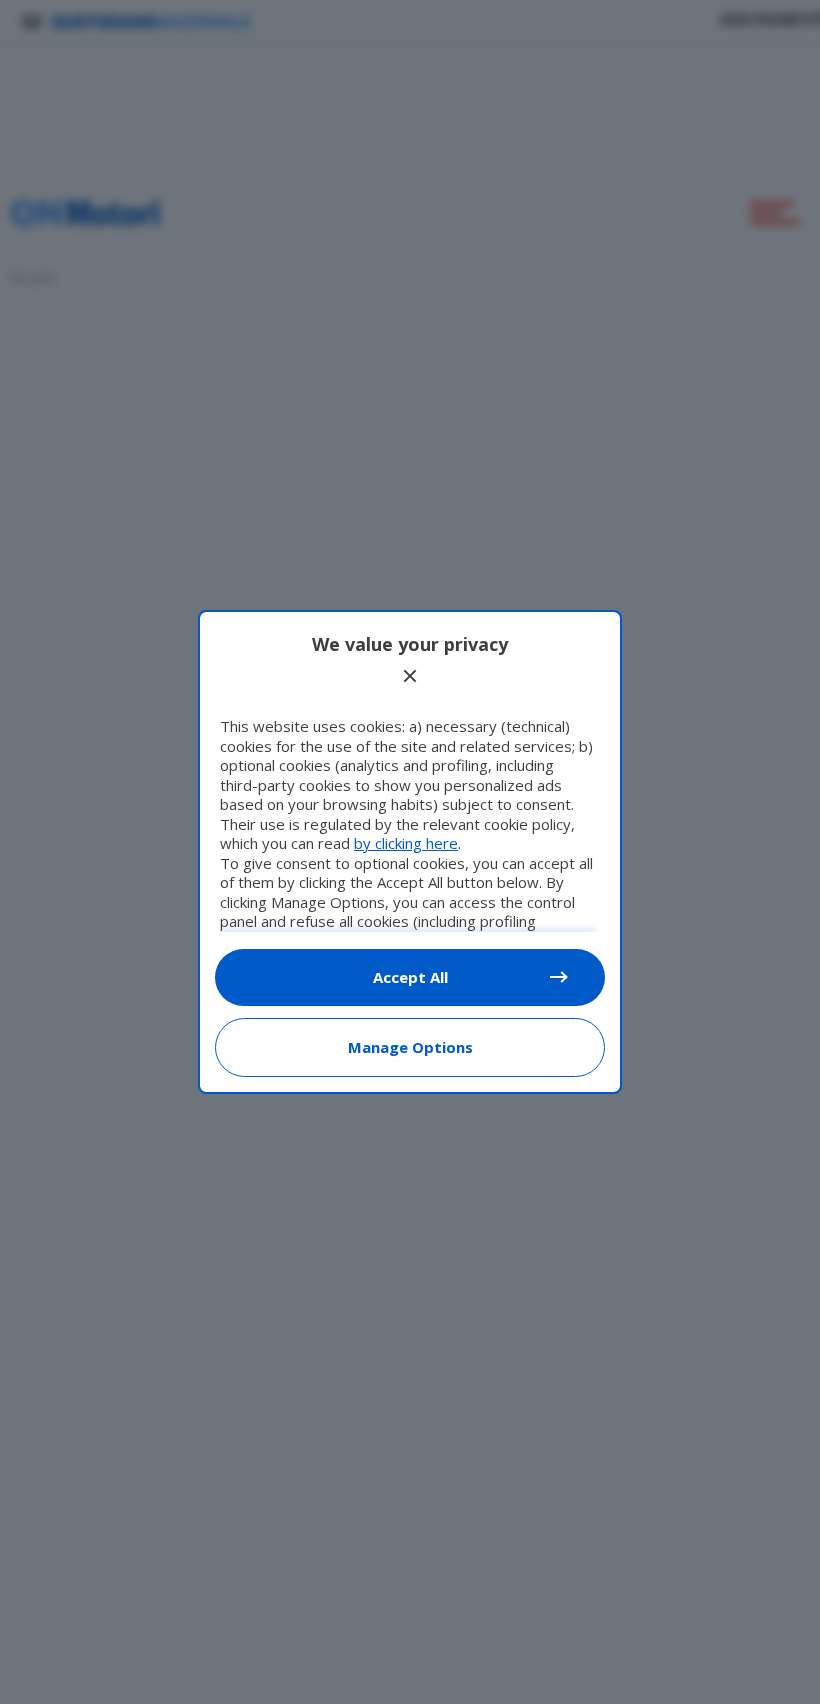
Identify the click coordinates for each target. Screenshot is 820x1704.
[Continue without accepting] (410, 676)
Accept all (410, 977)
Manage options (410, 1047)
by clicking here (406, 843)
